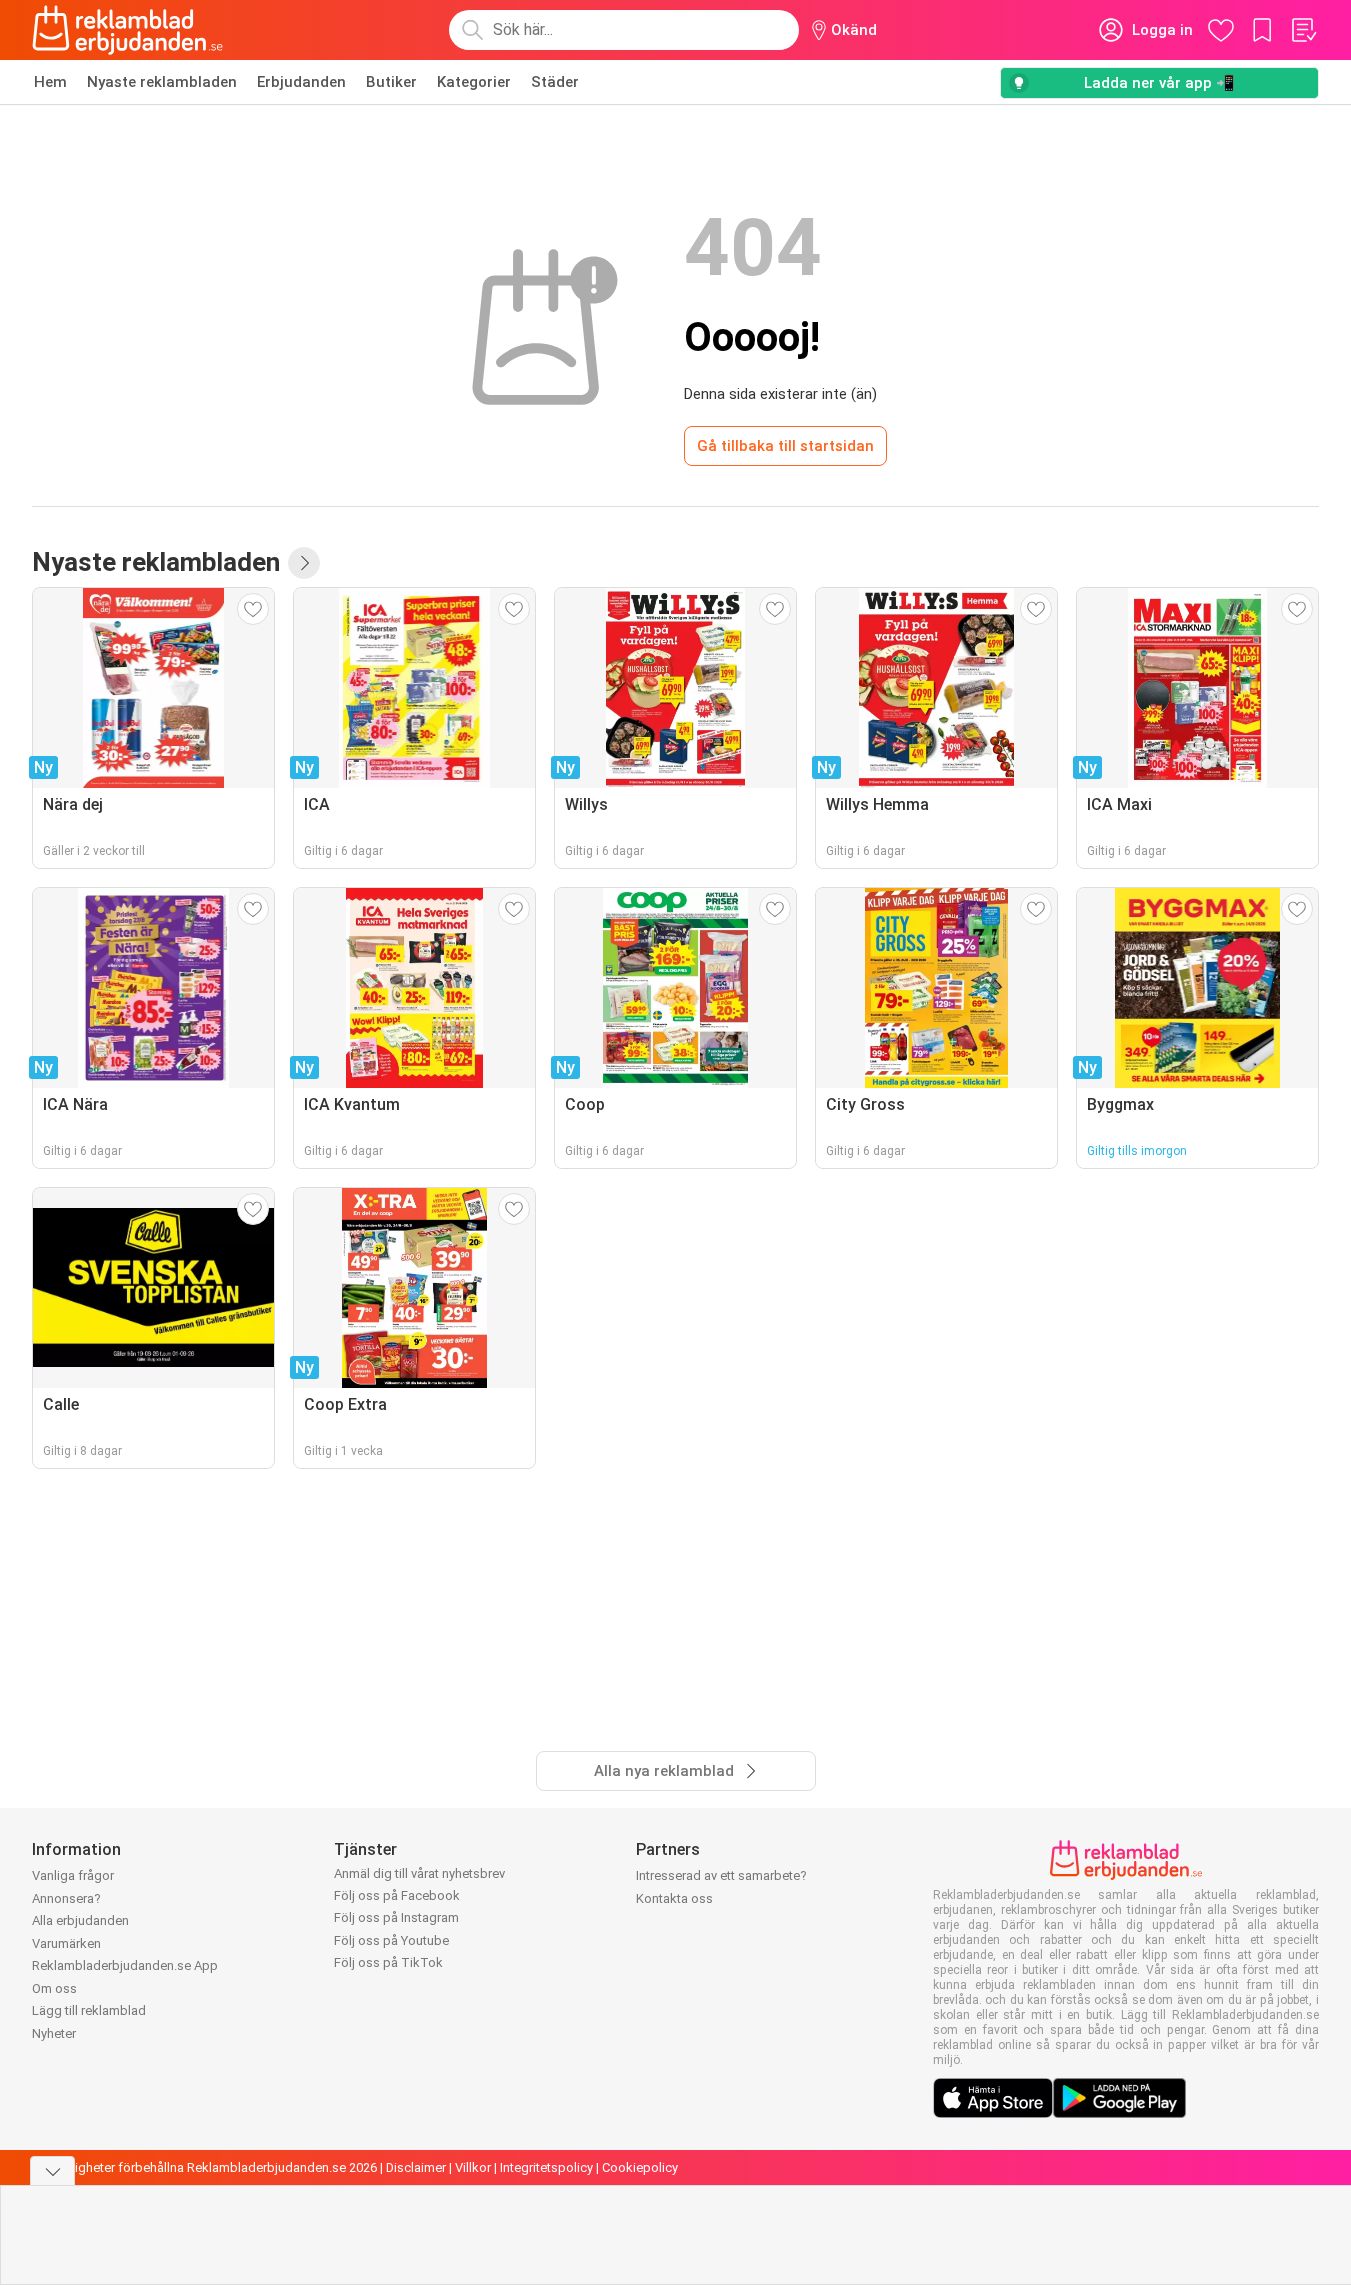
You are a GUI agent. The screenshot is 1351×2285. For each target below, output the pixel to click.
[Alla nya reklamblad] (304, 563)
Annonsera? (66, 1898)
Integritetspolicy (546, 2167)
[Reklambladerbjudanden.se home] (127, 30)
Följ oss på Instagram (396, 1917)
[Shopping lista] (1303, 30)
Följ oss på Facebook (397, 1895)
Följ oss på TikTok (388, 1962)
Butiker (391, 82)
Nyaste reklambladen (162, 82)
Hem (50, 82)
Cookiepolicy (640, 2167)
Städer (555, 82)
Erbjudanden (301, 82)
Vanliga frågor (73, 1875)
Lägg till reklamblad (89, 2010)
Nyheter (54, 2033)
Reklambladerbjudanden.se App (125, 1965)
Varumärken (66, 1943)
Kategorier (474, 82)
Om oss (54, 1988)
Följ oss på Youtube (391, 1940)
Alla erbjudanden (80, 1920)
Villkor (473, 2167)
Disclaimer (416, 2167)
